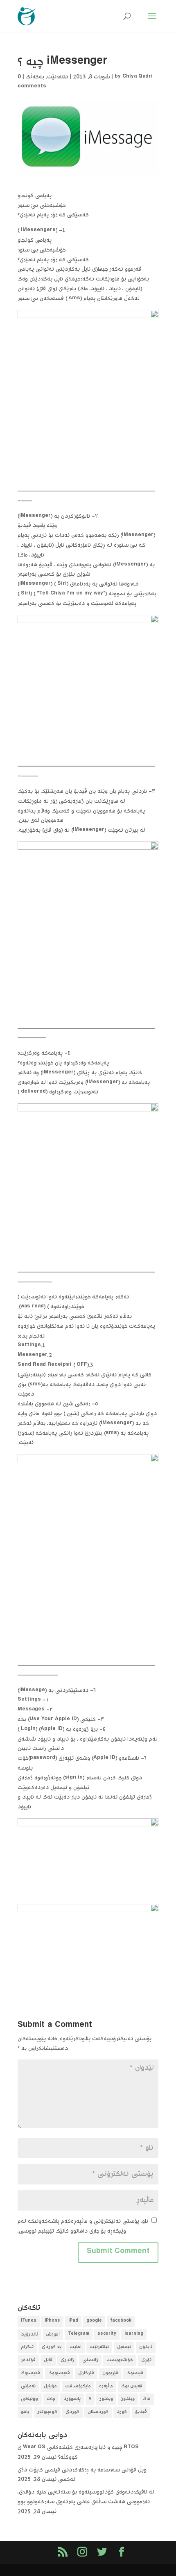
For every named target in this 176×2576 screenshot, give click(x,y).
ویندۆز (106, 2399)
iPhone (52, 2321)
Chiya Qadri (138, 77)
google (94, 2321)
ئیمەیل (124, 2347)
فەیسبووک (59, 2373)
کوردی (72, 2412)
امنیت (76, 2347)
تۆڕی (146, 2360)
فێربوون (110, 2373)
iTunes (29, 2321)
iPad (73, 2321)
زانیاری (67, 2360)
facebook (121, 2321)
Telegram (79, 2334)
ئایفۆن (146, 2347)
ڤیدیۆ (141, 2412)
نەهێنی (28, 2386)
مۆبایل (50, 2386)
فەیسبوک (30, 2373)
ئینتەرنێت (99, 2347)
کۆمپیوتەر (47, 2412)
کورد (122, 2412)
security (107, 2334)
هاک (147, 2399)
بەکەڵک (35, 77)
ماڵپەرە (106, 2386)
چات (51, 2399)
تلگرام (27, 2347)
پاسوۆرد (72, 2399)
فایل (48, 2360)
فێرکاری (86, 2373)
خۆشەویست (120, 2360)
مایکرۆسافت (78, 2386)
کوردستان (98, 2412)
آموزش (53, 2334)
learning (134, 2334)
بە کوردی (52, 2347)
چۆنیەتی (30, 2399)
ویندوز (128, 2399)
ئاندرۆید (29, 2334)
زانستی (90, 2360)
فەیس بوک (132, 2386)
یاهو (25, 2412)
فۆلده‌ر (28, 2360)
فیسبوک (135, 2373)
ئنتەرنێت (58, 77)
